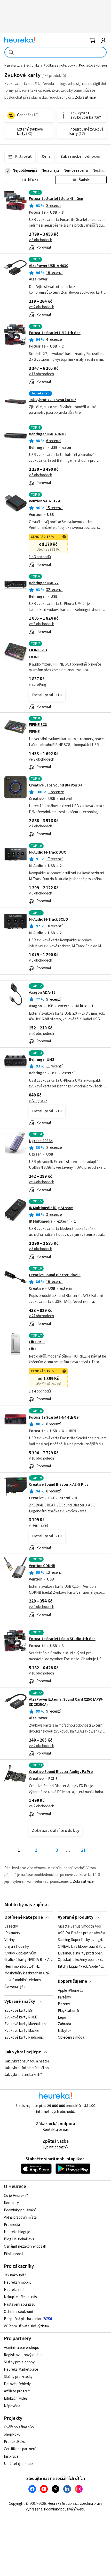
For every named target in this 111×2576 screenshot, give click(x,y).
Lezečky (11, 1926)
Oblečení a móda (71, 2038)
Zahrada (64, 2024)
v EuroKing (38, 685)
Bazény (64, 2004)
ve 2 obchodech (42, 307)
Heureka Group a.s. (63, 2504)
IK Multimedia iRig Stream (51, 1208)
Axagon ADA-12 (42, 993)
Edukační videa (16, 2398)
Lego (62, 2017)
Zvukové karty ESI (19, 2011)
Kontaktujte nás (56, 2130)
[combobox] (55, 52)
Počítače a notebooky (59, 66)
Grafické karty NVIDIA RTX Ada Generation (29, 1960)
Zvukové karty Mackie (22, 2031)
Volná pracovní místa (20, 2217)
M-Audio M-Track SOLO (48, 919)
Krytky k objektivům (20, 1953)
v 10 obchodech (41, 1458)
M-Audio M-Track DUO (48, 852)
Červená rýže (15, 1987)
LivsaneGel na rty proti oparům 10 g (82, 1953)
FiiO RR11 (37, 1342)
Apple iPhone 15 (71, 1991)
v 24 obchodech (41, 1316)
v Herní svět (39, 1525)
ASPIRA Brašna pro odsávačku (82, 1933)
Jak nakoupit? (15, 2275)
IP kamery (12, 1933)
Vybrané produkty (76, 1917)
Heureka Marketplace (21, 2369)
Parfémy (64, 1997)
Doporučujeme (72, 1981)
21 (83, 1850)
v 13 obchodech (41, 374)
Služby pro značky (18, 2377)
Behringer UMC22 (44, 583)
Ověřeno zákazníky (19, 2427)
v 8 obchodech (41, 240)
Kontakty (11, 2203)
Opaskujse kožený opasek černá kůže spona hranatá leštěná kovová (82, 1960)
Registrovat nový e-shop (24, 2355)
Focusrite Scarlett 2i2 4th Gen (55, 333)
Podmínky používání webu (65, 2509)
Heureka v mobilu (18, 2282)
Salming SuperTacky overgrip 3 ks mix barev (82, 1940)
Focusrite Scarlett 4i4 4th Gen (55, 1417)
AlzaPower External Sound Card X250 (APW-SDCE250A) (66, 1702)
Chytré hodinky (17, 1947)
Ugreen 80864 (41, 1141)
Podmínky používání (20, 2210)
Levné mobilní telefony (23, 1980)
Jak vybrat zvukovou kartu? (53, 400)
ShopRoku (12, 2434)
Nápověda (12, 2406)
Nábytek (65, 2031)
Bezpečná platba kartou (23, 2319)
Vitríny (10, 1940)
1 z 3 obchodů (40, 557)
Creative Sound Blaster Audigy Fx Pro (61, 1772)
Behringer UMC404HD (47, 434)
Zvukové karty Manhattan (25, 2024)
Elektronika (32, 66)
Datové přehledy (17, 2384)
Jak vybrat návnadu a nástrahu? (29, 2061)
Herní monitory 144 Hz (22, 1967)
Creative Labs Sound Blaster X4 (56, 785)
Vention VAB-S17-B (45, 501)
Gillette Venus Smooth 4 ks (79, 1926)
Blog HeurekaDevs (19, 2239)
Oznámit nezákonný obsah (25, 2246)
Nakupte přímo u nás (20, 2297)
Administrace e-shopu (22, 2348)
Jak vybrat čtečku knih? (23, 2075)
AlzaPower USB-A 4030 (49, 266)
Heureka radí (14, 2290)
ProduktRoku (15, 2442)
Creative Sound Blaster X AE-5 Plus (59, 1485)
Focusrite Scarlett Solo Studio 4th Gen (62, 1639)
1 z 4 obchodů (40, 1391)
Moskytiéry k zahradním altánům (29, 1973)
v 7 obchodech (41, 826)
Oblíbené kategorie (24, 1917)
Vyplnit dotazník (55, 2147)
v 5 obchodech (41, 475)
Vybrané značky (20, 2002)
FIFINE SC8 (38, 725)
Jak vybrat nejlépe (23, 2052)
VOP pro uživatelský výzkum (26, 2326)
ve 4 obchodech (42, 1182)
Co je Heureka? (16, 2196)
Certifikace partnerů (20, 2449)
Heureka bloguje (17, 2232)
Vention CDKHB (42, 1566)
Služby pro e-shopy (19, 2362)
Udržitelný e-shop (18, 2464)
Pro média (12, 2225)
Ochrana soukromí (18, 2312)
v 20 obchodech (41, 1034)
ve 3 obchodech (42, 624)
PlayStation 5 (68, 2011)
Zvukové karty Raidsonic (24, 2038)
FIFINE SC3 (38, 650)
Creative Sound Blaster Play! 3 (55, 1275)
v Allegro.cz (38, 1101)
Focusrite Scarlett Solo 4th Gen (56, 199)
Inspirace (11, 2456)
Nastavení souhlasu (20, 2304)
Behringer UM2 (42, 1060)
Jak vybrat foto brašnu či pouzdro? (29, 2068)
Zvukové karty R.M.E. (21, 2017)
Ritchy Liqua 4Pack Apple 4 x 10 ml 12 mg (82, 1967)
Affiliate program (17, 2391)
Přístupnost (14, 2254)
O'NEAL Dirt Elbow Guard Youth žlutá (82, 1947)
